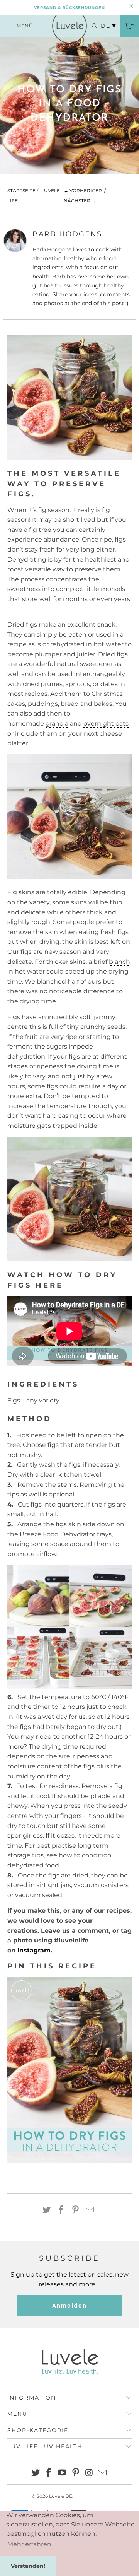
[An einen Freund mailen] (90, 2210)
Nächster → (80, 201)
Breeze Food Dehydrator (58, 1534)
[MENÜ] (4, 26)
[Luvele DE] (69, 26)
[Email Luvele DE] (103, 2473)
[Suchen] (91, 26)
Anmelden (69, 2306)
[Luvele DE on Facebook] (49, 2473)
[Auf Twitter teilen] (47, 2210)
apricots (78, 684)
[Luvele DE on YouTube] (63, 2473)
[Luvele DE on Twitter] (36, 2473)
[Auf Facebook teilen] (61, 2210)
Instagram (34, 1950)
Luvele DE (61, 2496)
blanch (120, 962)
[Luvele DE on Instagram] (89, 2473)
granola (57, 723)
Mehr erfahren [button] (29, 2544)
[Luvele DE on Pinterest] (76, 2473)
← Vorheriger (83, 190)
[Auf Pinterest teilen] (76, 2210)
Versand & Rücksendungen (69, 8)
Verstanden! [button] (28, 2566)
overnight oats (106, 723)
